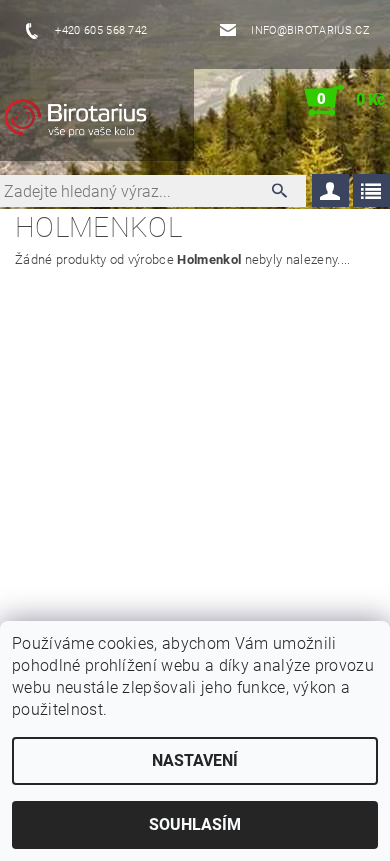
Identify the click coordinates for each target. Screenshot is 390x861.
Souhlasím (195, 824)
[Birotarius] (96, 121)
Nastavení (195, 760)
